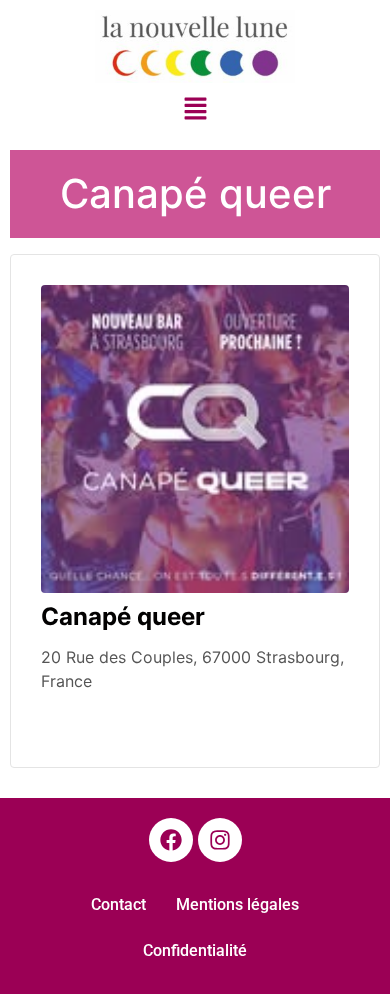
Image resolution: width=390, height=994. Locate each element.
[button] (195, 110)
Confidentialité (195, 950)
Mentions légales (237, 904)
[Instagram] (220, 840)
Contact (118, 904)
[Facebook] (171, 840)
